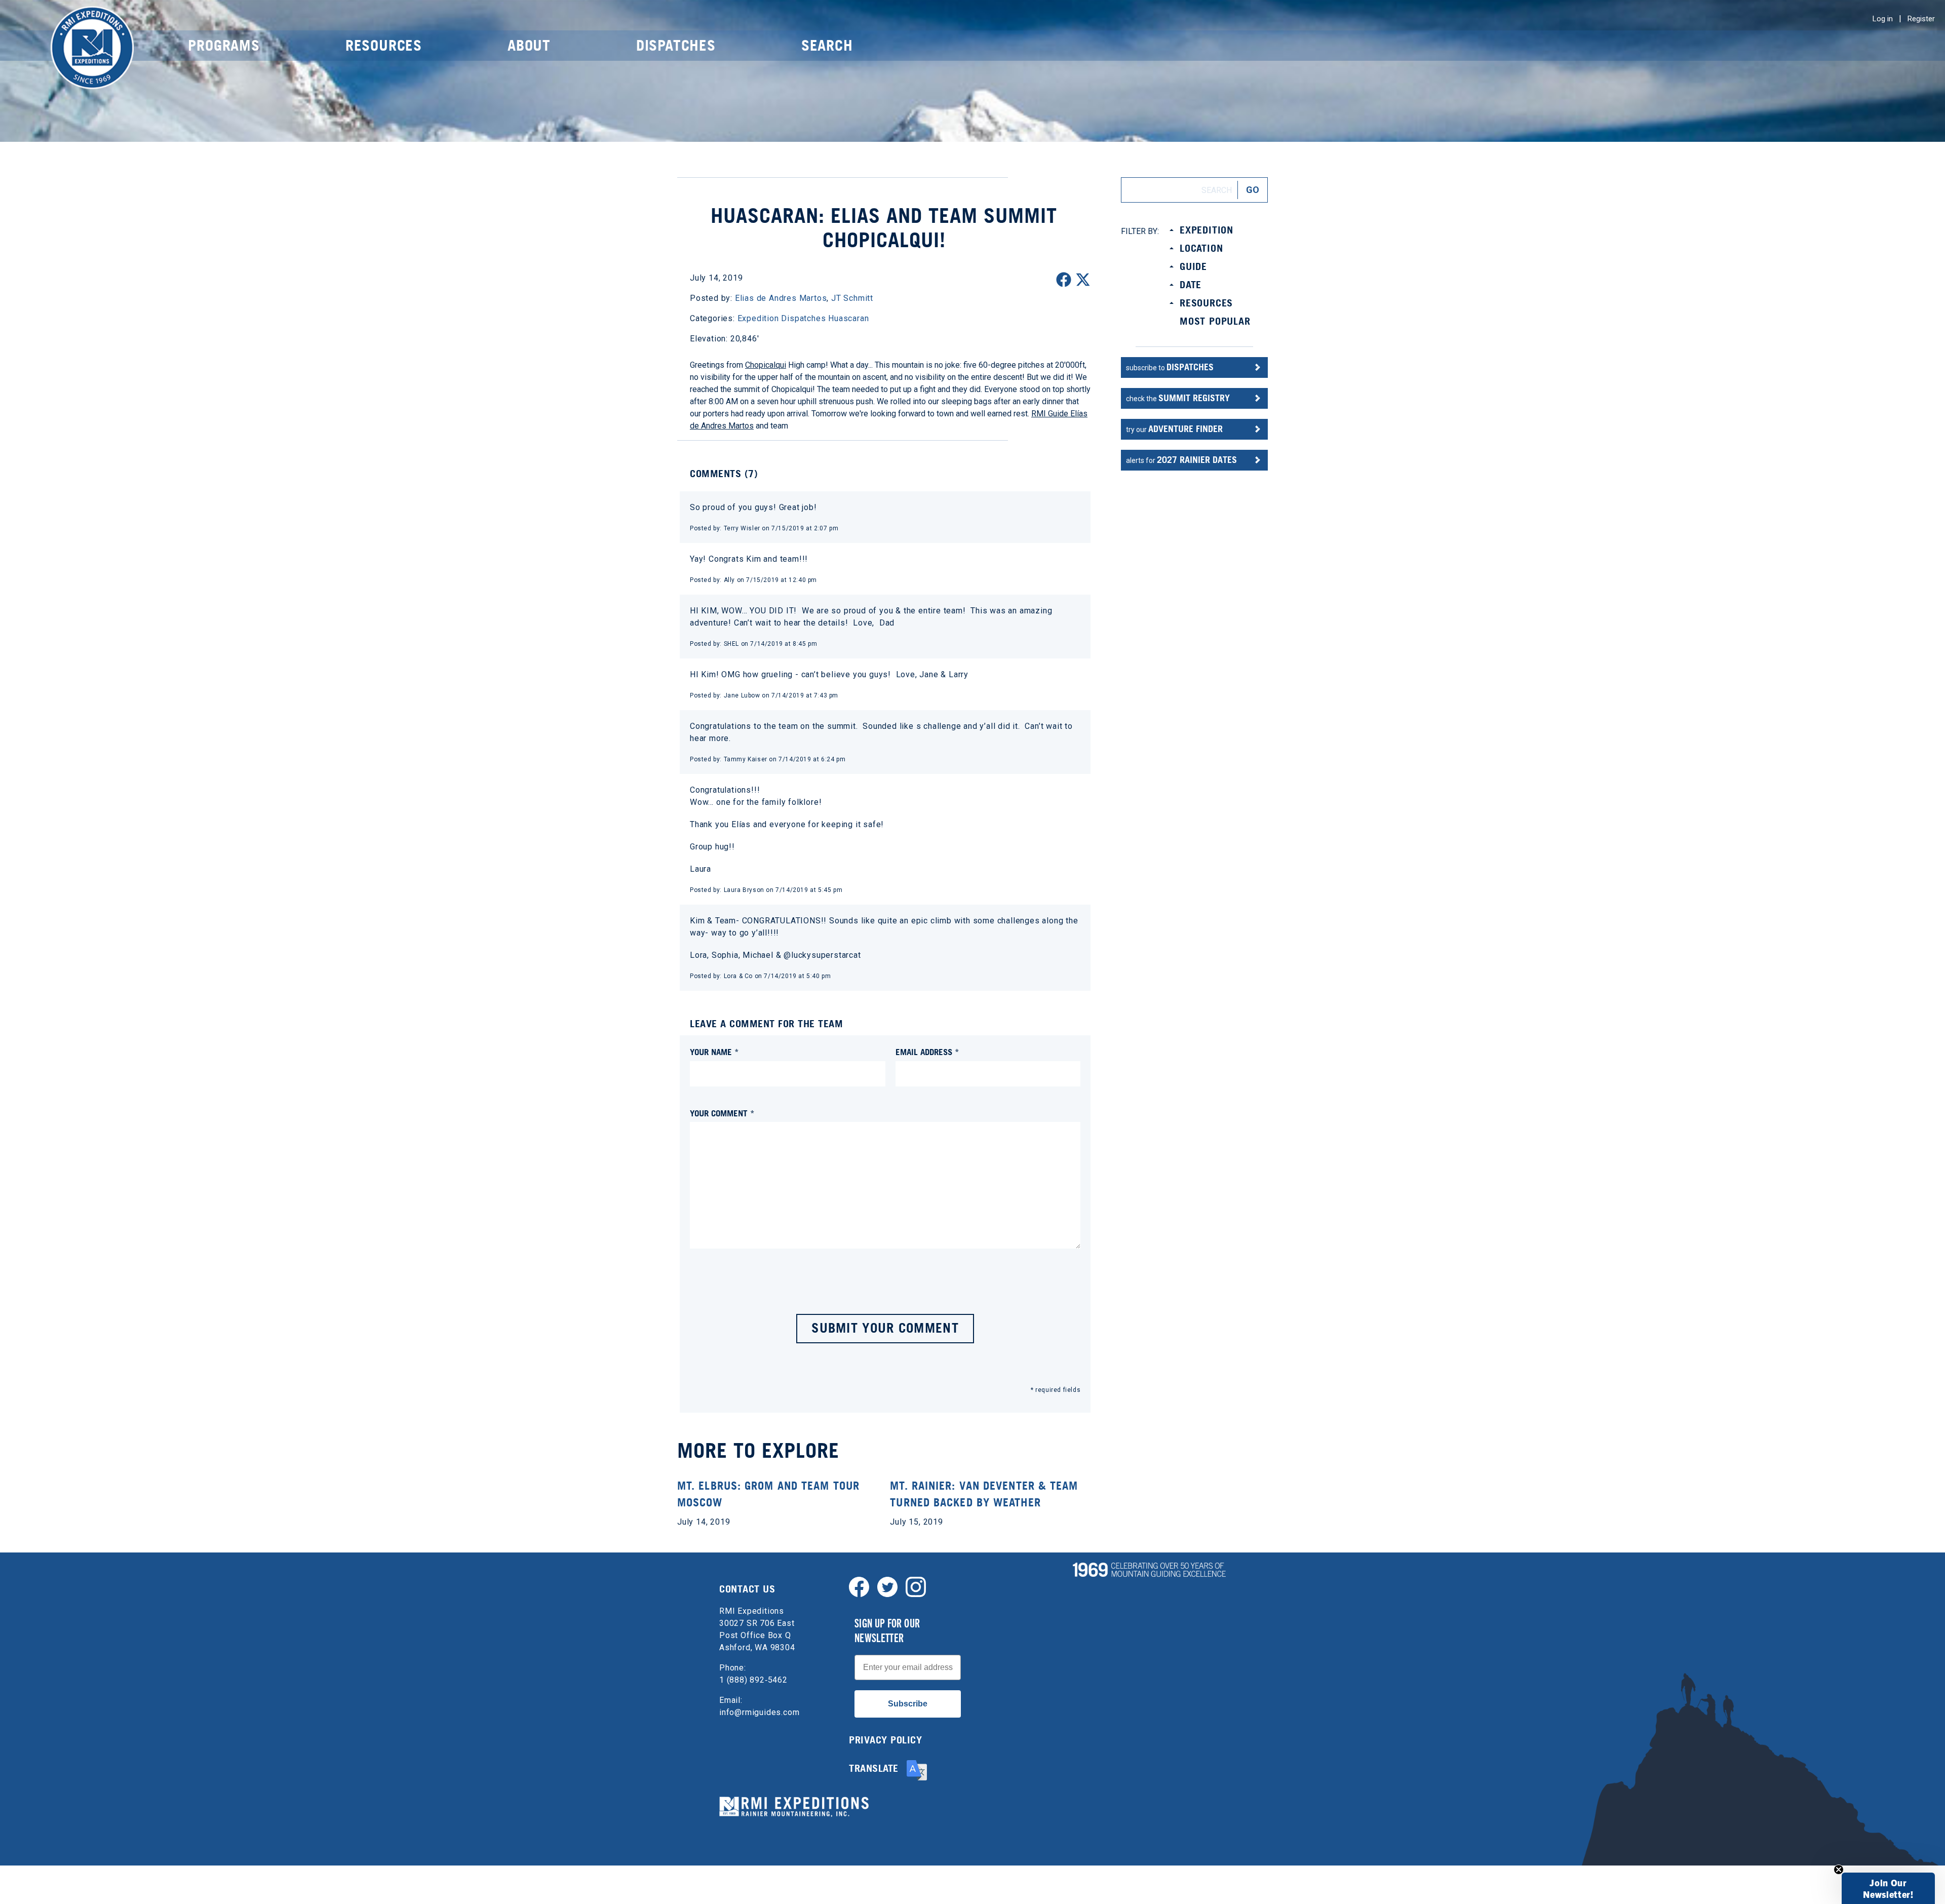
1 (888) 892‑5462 (753, 1680)
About (529, 45)
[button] (1888, 1888)
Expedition (1207, 230)
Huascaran (848, 318)
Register (1921, 19)
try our (1174, 429)
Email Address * (927, 1052)
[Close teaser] (1839, 1870)
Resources (384, 45)
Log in (1883, 19)
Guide (1193, 266)
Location (1201, 248)
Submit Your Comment (885, 1328)
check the (1178, 398)
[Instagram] (916, 1586)
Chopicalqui (766, 365)
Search (827, 45)
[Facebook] (859, 1586)
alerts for (1181, 460)
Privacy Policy (885, 1740)
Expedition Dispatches (782, 318)
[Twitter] (887, 1586)
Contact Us (747, 1589)
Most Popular (1215, 321)
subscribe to (1170, 367)
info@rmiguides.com (759, 1712)
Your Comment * (722, 1113)
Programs (224, 45)
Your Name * (714, 1052)
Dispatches (676, 45)
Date (1191, 285)
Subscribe (908, 1704)
